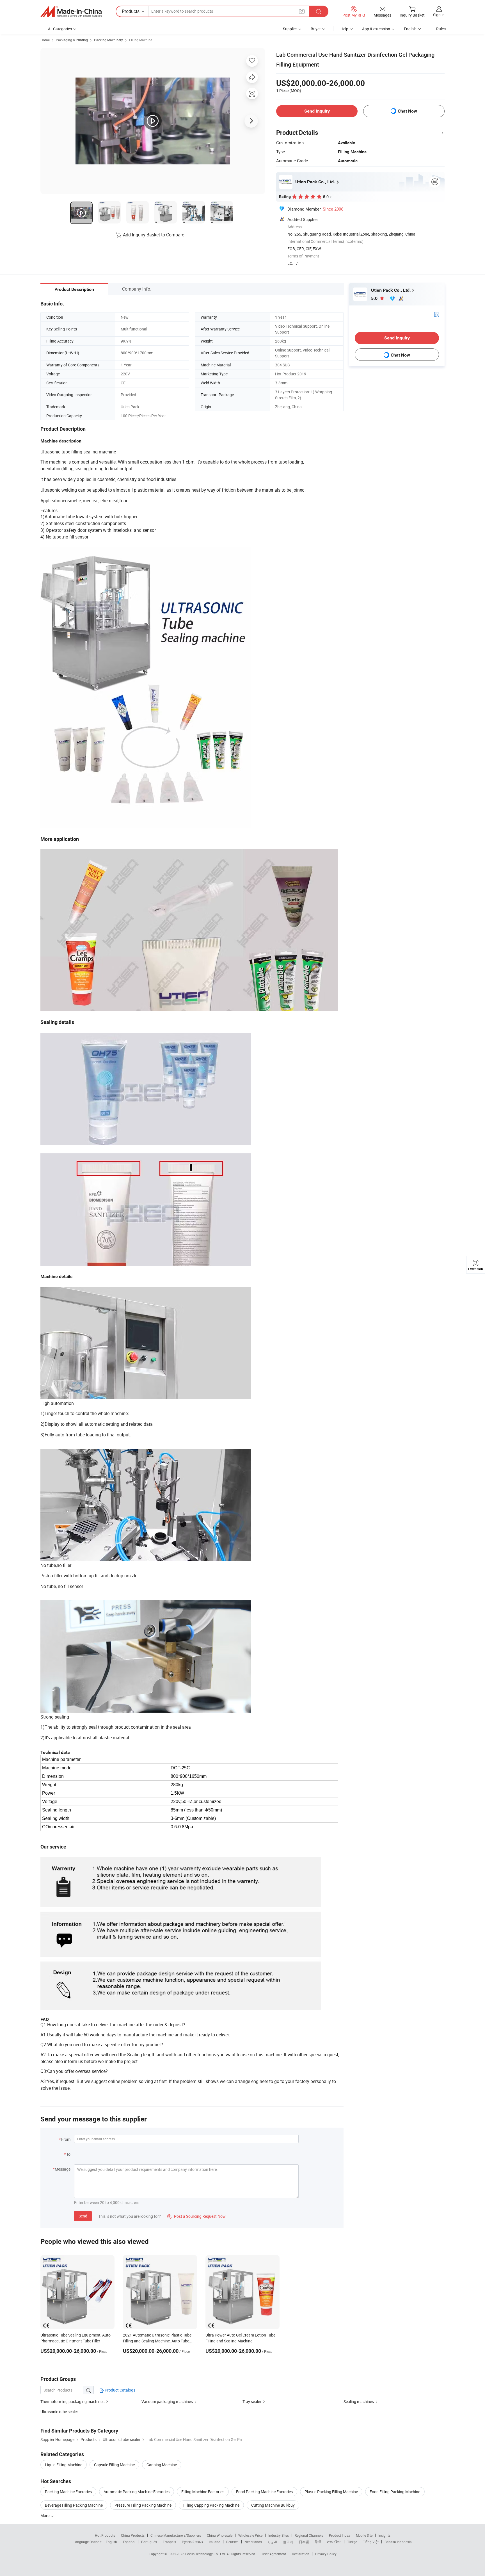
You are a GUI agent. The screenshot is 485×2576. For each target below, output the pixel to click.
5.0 (375, 298)
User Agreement (274, 2554)
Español (129, 2542)
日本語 (304, 2542)
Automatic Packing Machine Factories (137, 2492)
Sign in (439, 15)
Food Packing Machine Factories (264, 2492)
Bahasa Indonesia (398, 2542)
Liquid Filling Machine (64, 2465)
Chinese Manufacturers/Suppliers (176, 2535)
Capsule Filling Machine (114, 2465)
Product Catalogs (120, 2390)
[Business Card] (436, 314)
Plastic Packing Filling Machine (331, 2492)
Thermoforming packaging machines (72, 2402)
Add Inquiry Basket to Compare (154, 235)
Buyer (316, 29)
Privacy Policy (326, 2554)
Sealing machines (359, 2402)
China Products (133, 2535)
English (111, 2542)
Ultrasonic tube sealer (59, 2412)
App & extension (376, 29)
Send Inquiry (317, 111)
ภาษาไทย (334, 2542)
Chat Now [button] (407, 111)
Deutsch (232, 2542)
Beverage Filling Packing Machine (74, 2505)
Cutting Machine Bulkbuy (273, 2505)
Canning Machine (162, 2465)
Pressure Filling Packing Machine (143, 2505)
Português (149, 2542)
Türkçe (352, 2542)
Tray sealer (252, 2402)
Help (344, 29)
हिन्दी (318, 2542)
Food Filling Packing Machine (395, 2492)
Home (45, 40)
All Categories (60, 29)
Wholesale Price (250, 2535)
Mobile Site (364, 2535)
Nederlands (253, 2542)
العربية (272, 2542)
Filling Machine (141, 40)
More (45, 2515)
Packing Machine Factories (68, 2492)
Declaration (301, 2554)
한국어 (288, 2542)
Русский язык (192, 2542)
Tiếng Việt (371, 2542)
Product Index (339, 2535)
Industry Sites (279, 2535)
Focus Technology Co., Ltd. (206, 2554)
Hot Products (105, 2535)
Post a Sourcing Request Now (196, 2216)
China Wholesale (220, 2535)
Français (169, 2542)
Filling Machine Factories (203, 2492)
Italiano (215, 2542)
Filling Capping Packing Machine (211, 2505)
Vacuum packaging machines (167, 2402)
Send (83, 2216)
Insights (384, 2535)
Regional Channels (309, 2535)
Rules (441, 29)
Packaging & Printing (72, 40)
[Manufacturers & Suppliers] (71, 12)
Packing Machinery (108, 40)
